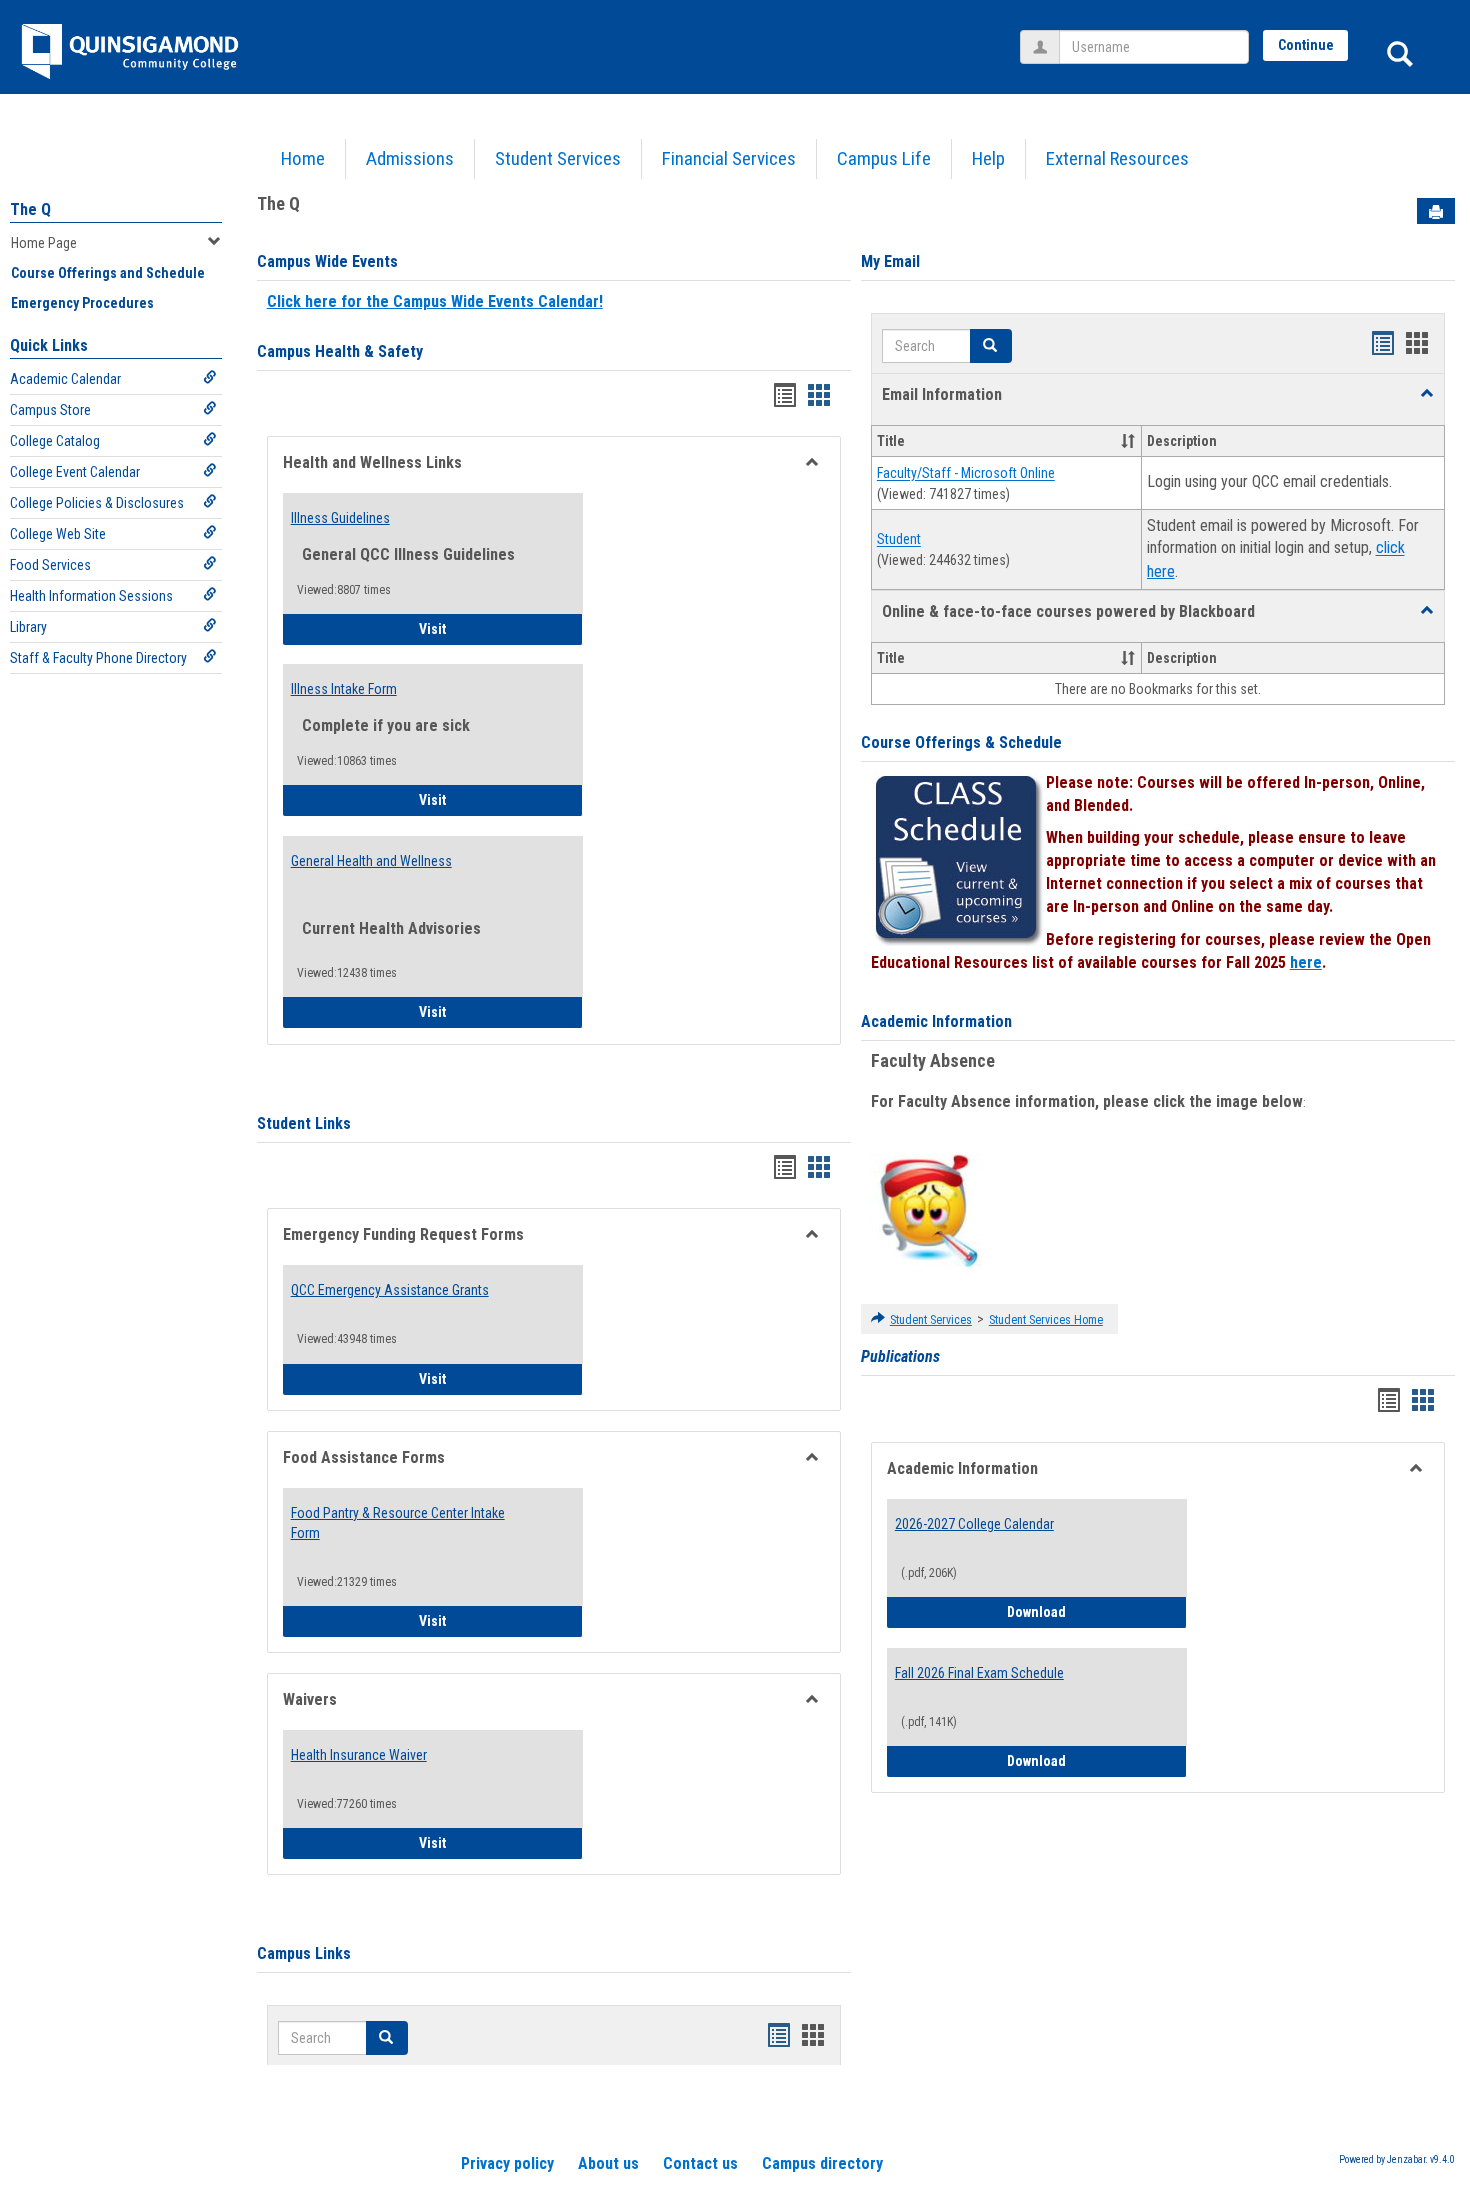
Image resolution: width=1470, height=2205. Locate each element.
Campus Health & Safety (340, 351)
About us (608, 2163)
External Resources (1117, 158)
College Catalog (55, 441)
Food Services (50, 565)
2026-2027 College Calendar (974, 1524)
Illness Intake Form (344, 689)
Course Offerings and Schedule (108, 273)
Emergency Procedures (82, 303)
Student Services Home (1046, 1320)
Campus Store (50, 410)
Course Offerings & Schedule (961, 742)
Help (988, 158)
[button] (1427, 394)
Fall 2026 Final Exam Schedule (979, 1673)
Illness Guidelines (340, 518)
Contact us (700, 2163)
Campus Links (304, 1953)
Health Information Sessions (91, 596)
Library (28, 627)
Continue (1306, 45)
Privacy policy (507, 2163)
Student (899, 540)
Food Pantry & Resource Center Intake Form (398, 1523)
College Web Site (58, 534)
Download (1097, 1611)
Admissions (410, 158)
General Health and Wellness (371, 861)
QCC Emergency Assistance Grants (390, 1290)
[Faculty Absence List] (928, 1210)
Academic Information (936, 1021)
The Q (30, 209)
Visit (488, 628)
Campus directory (822, 2163)
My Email (890, 261)
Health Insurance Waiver (359, 1755)
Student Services (558, 158)
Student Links (304, 1123)
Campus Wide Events (327, 261)
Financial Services (729, 158)
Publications (900, 1356)
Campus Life (884, 158)
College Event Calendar (75, 472)
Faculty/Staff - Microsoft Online (966, 474)
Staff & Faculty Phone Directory (98, 658)
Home (303, 158)
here (1306, 962)
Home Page (44, 243)
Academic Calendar (65, 379)
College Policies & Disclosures (97, 503)
